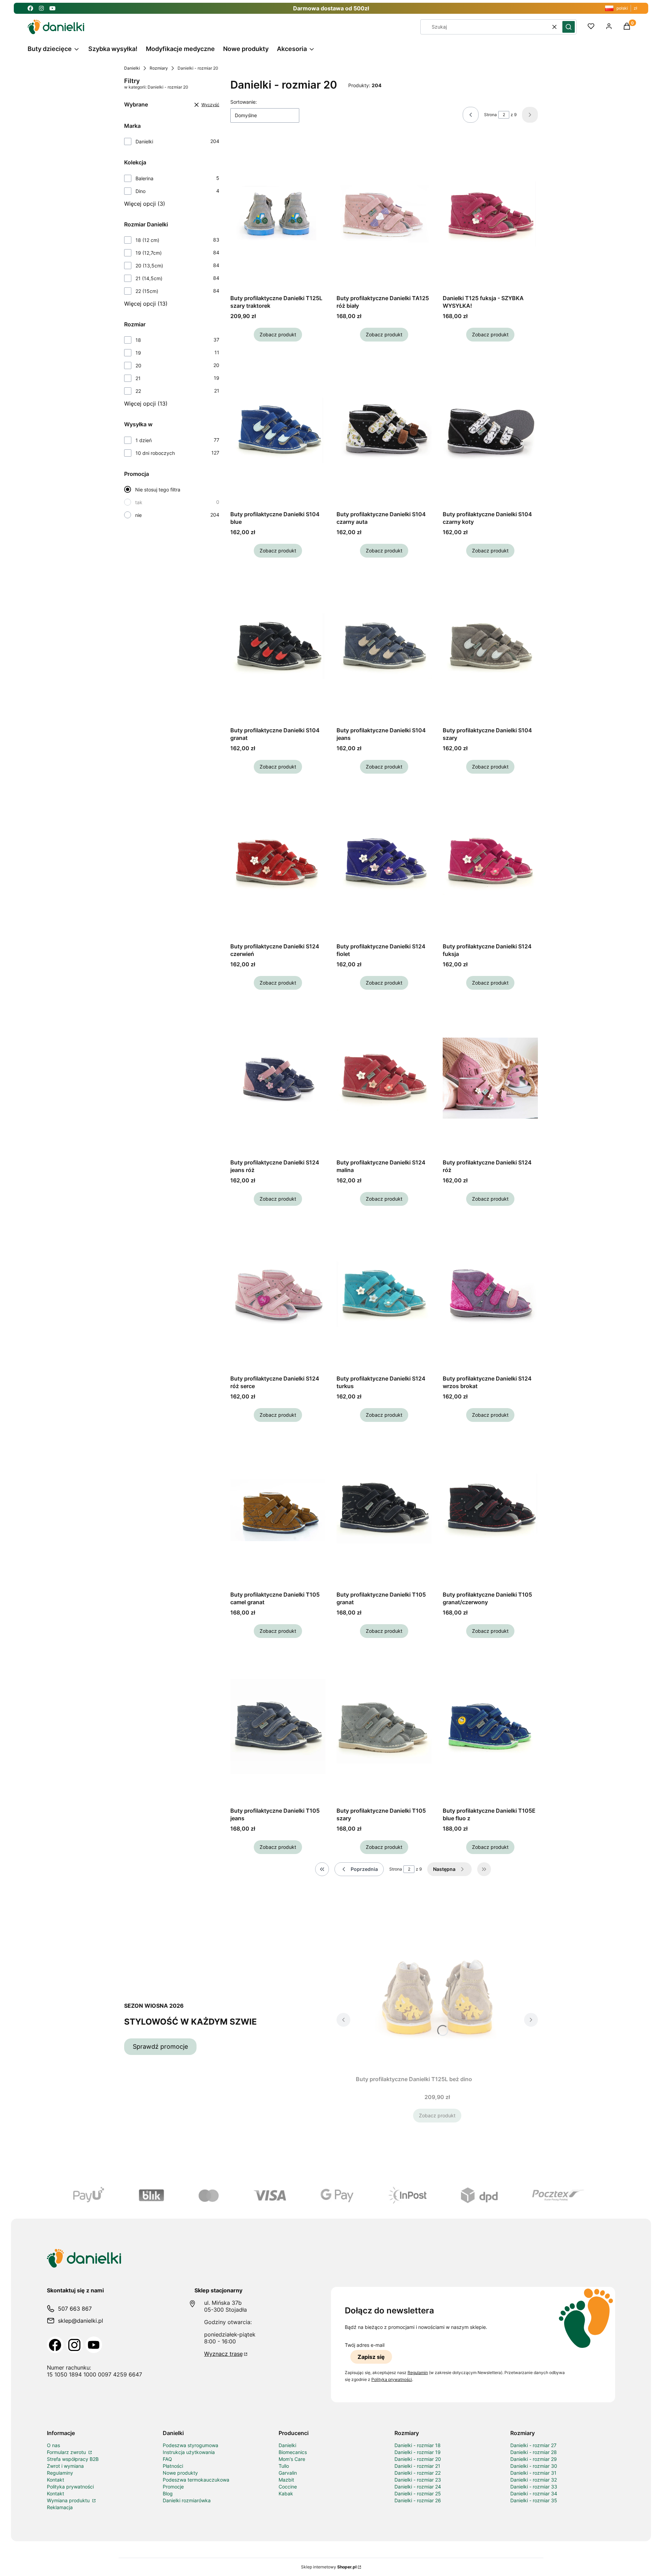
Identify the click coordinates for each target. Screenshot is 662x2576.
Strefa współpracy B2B (73, 2459)
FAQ (167, 2459)
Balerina (144, 178)
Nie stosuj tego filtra (158, 490)
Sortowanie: (244, 102)
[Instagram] (74, 2345)
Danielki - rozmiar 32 (534, 2480)
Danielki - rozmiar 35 (534, 2500)
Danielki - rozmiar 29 (534, 2459)
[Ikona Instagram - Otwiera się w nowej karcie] (41, 8)
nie (138, 515)
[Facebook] (55, 2345)
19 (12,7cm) (149, 253)
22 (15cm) (147, 291)
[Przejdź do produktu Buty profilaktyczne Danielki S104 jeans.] (384, 646)
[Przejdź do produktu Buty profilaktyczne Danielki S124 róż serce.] (278, 1294)
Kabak (286, 2493)
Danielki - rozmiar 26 (418, 2500)
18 (138, 340)
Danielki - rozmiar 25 (418, 2493)
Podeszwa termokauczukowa (196, 2480)
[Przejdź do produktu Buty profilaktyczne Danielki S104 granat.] (278, 646)
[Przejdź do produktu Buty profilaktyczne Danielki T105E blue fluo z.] (490, 1727)
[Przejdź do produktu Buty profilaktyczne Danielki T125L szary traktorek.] (278, 214)
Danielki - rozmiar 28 (534, 2452)
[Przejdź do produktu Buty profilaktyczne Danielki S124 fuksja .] (490, 862)
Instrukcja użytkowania (189, 2452)
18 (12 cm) (147, 240)
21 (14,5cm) (149, 278)
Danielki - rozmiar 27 (533, 2445)
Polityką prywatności (392, 2379)
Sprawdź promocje (160, 2046)
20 (138, 365)
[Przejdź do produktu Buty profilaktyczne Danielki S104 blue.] (278, 430)
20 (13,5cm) (149, 266)
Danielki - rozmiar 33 (534, 2487)
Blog (168, 2493)
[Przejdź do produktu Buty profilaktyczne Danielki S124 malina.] (384, 1078)
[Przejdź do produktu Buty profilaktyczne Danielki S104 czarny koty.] (490, 430)
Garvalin (288, 2473)
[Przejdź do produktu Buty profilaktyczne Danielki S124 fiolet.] (384, 862)
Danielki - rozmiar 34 (534, 2493)
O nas (53, 2445)
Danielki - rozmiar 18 (418, 2445)
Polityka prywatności (70, 2487)
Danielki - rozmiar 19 (418, 2452)
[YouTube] (94, 2345)
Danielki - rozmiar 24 (418, 2487)
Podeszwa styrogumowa (190, 2445)
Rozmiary (159, 68)
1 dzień (144, 440)
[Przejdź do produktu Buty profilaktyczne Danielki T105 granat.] (384, 1510)
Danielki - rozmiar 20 (418, 2459)
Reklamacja (60, 2507)
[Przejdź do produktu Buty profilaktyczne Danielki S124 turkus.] (384, 1294)
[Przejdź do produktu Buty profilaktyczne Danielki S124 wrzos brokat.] (490, 1294)
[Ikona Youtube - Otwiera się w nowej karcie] (52, 8)
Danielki (132, 68)
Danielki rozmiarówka (187, 2500)
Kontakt (56, 2480)
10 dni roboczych (155, 453)
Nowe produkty (180, 2473)
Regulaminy (60, 2473)
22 (138, 391)
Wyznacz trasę (223, 2354)
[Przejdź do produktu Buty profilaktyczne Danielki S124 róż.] (490, 1078)
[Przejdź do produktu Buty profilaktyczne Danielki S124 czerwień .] (278, 862)
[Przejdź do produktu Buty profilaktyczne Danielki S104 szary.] (490, 646)
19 (138, 353)
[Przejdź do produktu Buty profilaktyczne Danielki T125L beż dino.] (437, 1995)
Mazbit (286, 2480)
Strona (490, 115)
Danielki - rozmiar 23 (418, 2480)
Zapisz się (371, 2357)
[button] (569, 27)
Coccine (288, 2487)
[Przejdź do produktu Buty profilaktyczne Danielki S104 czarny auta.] (384, 430)
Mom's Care (292, 2459)
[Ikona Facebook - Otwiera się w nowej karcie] (30, 8)
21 (138, 378)
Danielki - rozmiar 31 (533, 2473)
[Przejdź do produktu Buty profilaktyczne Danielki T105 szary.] (384, 1727)
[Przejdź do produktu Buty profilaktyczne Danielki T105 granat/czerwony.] (490, 1510)
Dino (141, 191)
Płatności (173, 2466)
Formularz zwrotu (67, 2452)
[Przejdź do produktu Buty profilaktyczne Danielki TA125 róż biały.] (384, 214)
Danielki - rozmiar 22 (418, 2473)
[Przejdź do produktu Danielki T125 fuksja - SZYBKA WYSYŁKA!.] (490, 214)
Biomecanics (293, 2452)
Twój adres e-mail (365, 2345)
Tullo (284, 2466)
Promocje (173, 2487)
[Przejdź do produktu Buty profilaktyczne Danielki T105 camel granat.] (278, 1510)
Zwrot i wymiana (65, 2466)
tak (139, 502)
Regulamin (418, 2373)
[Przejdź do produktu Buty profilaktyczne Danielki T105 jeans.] (278, 1727)
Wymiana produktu (69, 2500)
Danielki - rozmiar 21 (417, 2466)
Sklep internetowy (329, 2567)
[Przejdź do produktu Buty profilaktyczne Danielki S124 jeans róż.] (278, 1078)
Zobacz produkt (278, 334)
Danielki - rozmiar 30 (534, 2466)
